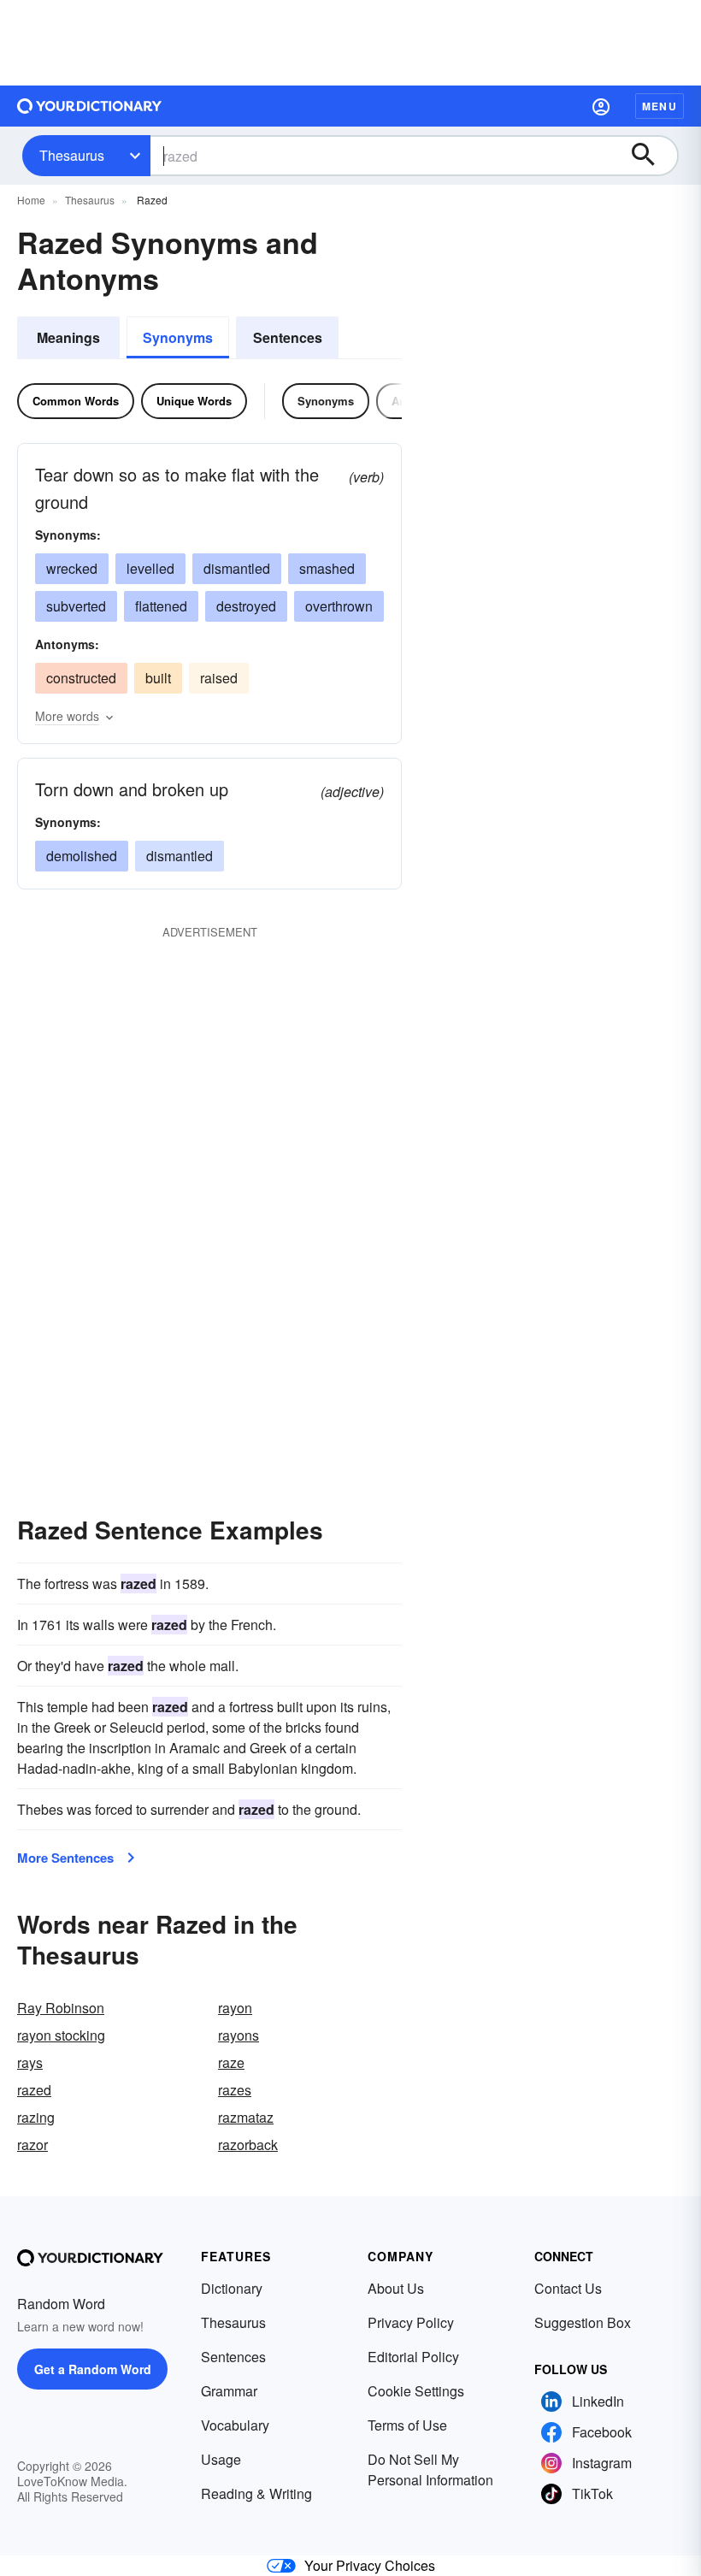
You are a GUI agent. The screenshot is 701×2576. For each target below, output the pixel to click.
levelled (150, 568)
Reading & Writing (256, 2493)
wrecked (72, 568)
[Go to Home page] (90, 106)
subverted (76, 606)
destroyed (246, 606)
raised (219, 678)
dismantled (237, 568)
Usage (221, 2459)
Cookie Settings (416, 2391)
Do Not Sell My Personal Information (430, 2470)
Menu (660, 106)
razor (32, 2145)
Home (31, 200)
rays (30, 2062)
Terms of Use (407, 2425)
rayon (235, 2008)
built (158, 678)
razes (235, 2090)
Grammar (229, 2391)
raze (231, 2062)
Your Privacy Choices (370, 2565)
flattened (161, 606)
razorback (248, 2145)
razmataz (246, 2117)
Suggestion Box (583, 2322)
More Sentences (65, 1858)
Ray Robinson (61, 2008)
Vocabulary (235, 2425)
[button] (601, 106)
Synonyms (178, 337)
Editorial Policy (413, 2357)
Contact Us (568, 2288)
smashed (327, 568)
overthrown (339, 606)
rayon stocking (61, 2035)
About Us (396, 2288)
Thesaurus (72, 155)
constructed (81, 678)
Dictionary (232, 2288)
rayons (239, 2035)
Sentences (288, 337)
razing (36, 2117)
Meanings (68, 337)
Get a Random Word (93, 2369)
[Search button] (651, 156)
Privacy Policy (411, 2322)
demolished (82, 856)
